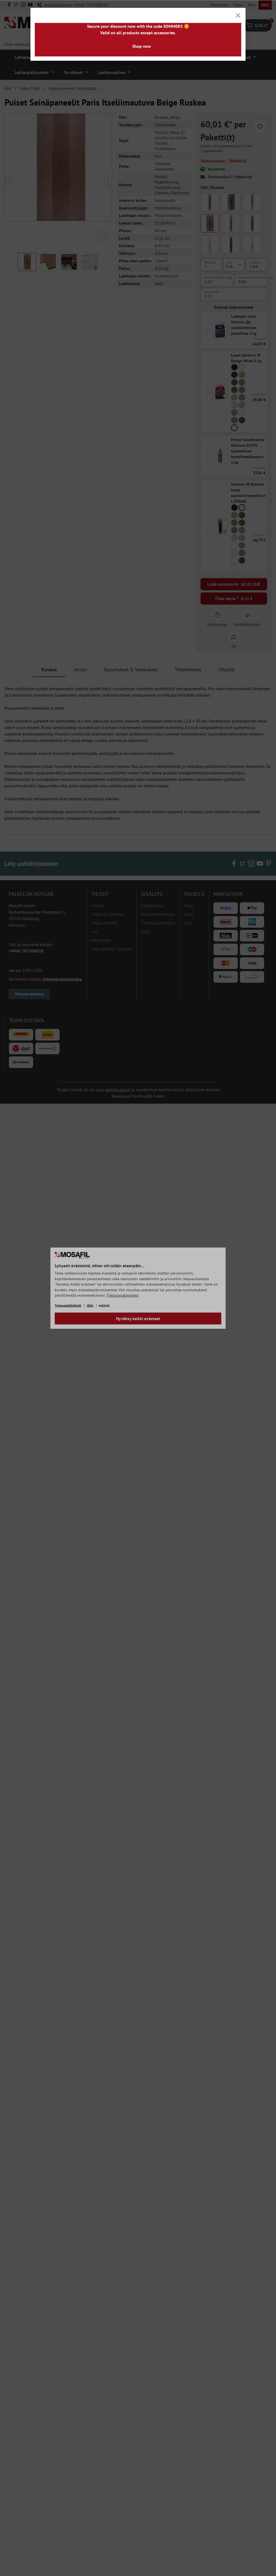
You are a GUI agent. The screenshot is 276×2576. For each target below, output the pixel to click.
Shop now (142, 46)
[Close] (238, 15)
